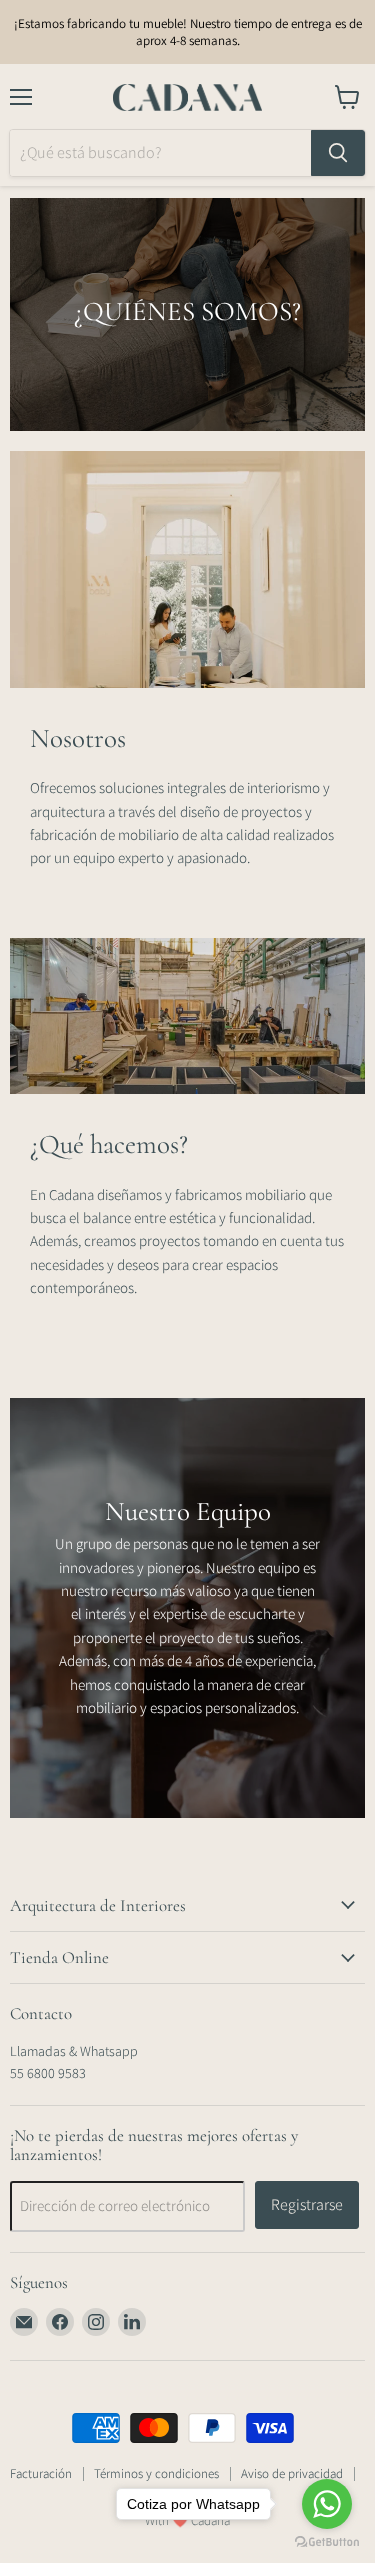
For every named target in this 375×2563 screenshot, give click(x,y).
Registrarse (307, 2204)
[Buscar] (338, 153)
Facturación (41, 2473)
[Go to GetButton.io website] (327, 2542)
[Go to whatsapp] (327, 2504)
